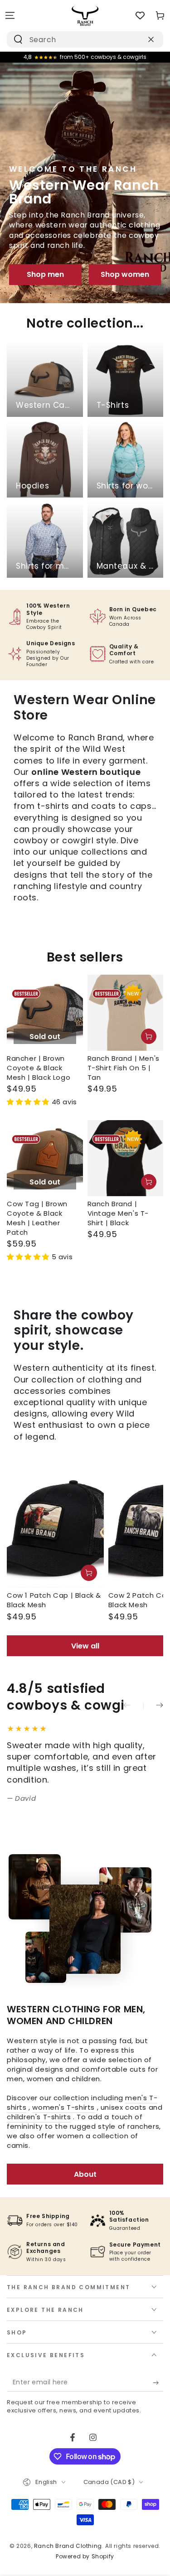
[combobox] (75, 39)
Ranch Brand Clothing (68, 2546)
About (85, 2174)
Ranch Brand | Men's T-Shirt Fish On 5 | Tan (124, 1068)
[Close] (151, 39)
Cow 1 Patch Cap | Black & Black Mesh (54, 1600)
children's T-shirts (39, 2117)
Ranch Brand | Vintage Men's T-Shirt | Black (118, 1213)
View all (85, 1646)
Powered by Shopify (85, 2557)
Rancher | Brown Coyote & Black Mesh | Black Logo (39, 1068)
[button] (29, 1102)
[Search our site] (18, 39)
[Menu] (10, 15)
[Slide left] (133, 1706)
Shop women (125, 274)
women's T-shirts (63, 2107)
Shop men (45, 274)
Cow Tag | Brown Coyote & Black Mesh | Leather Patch (37, 1218)
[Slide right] (153, 1706)
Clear (133, 39)
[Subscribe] (158, 2383)
